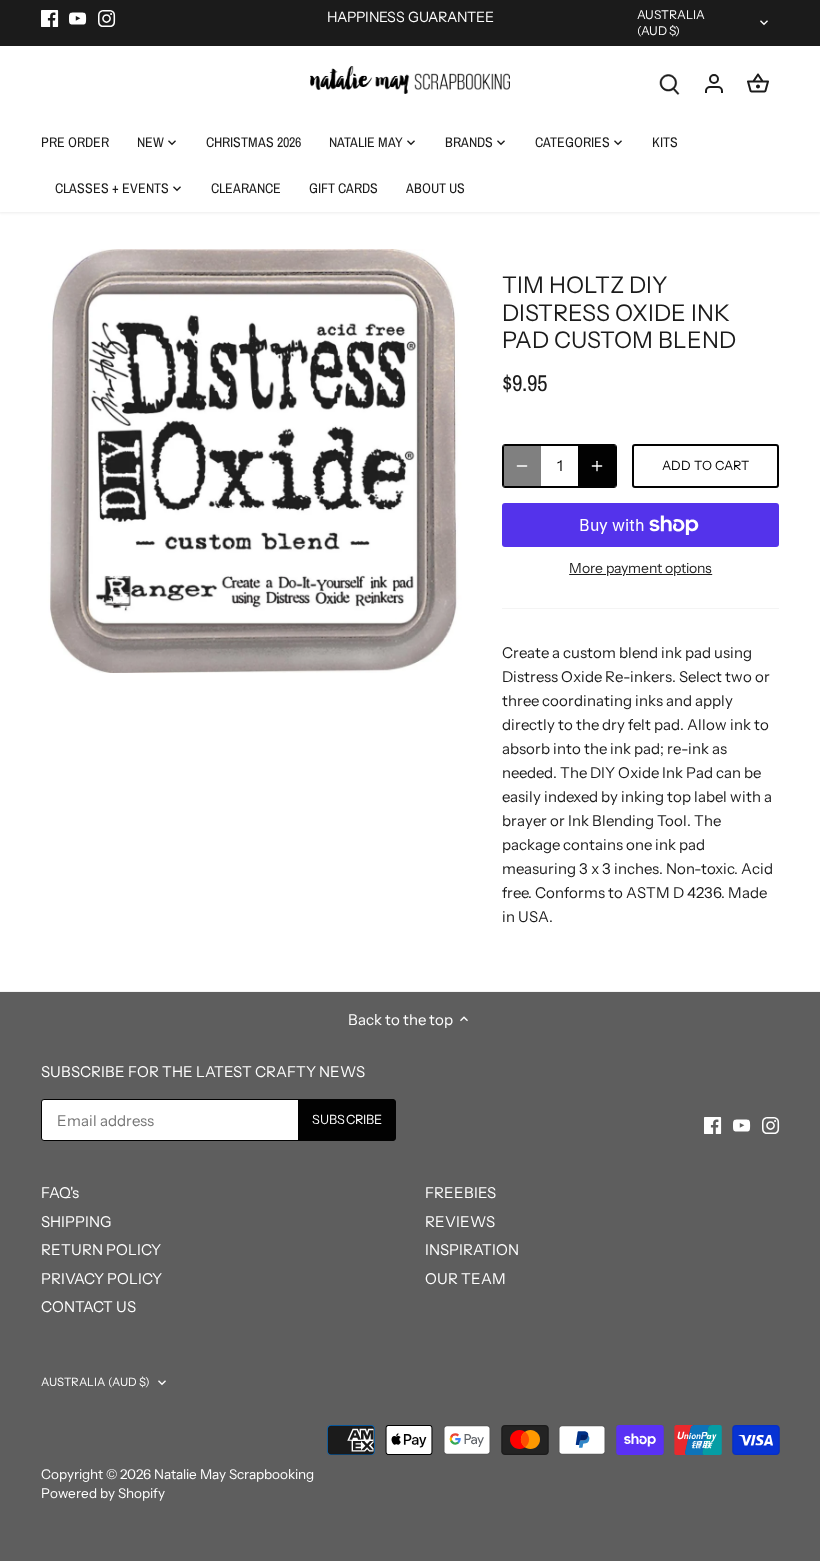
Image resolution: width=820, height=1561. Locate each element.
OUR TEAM (465, 1278)
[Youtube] (77, 17)
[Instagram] (106, 17)
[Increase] (597, 466)
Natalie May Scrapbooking (234, 1474)
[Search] (670, 82)
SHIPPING (76, 1221)
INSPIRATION (472, 1249)
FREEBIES (460, 1192)
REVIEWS (460, 1221)
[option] (253, 461)
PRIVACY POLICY (101, 1278)
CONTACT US (88, 1306)
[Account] (714, 82)
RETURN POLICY (101, 1249)
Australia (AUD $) (671, 22)
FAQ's (60, 1192)
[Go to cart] (758, 82)
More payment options (640, 568)
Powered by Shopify (103, 1493)
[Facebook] (49, 17)
